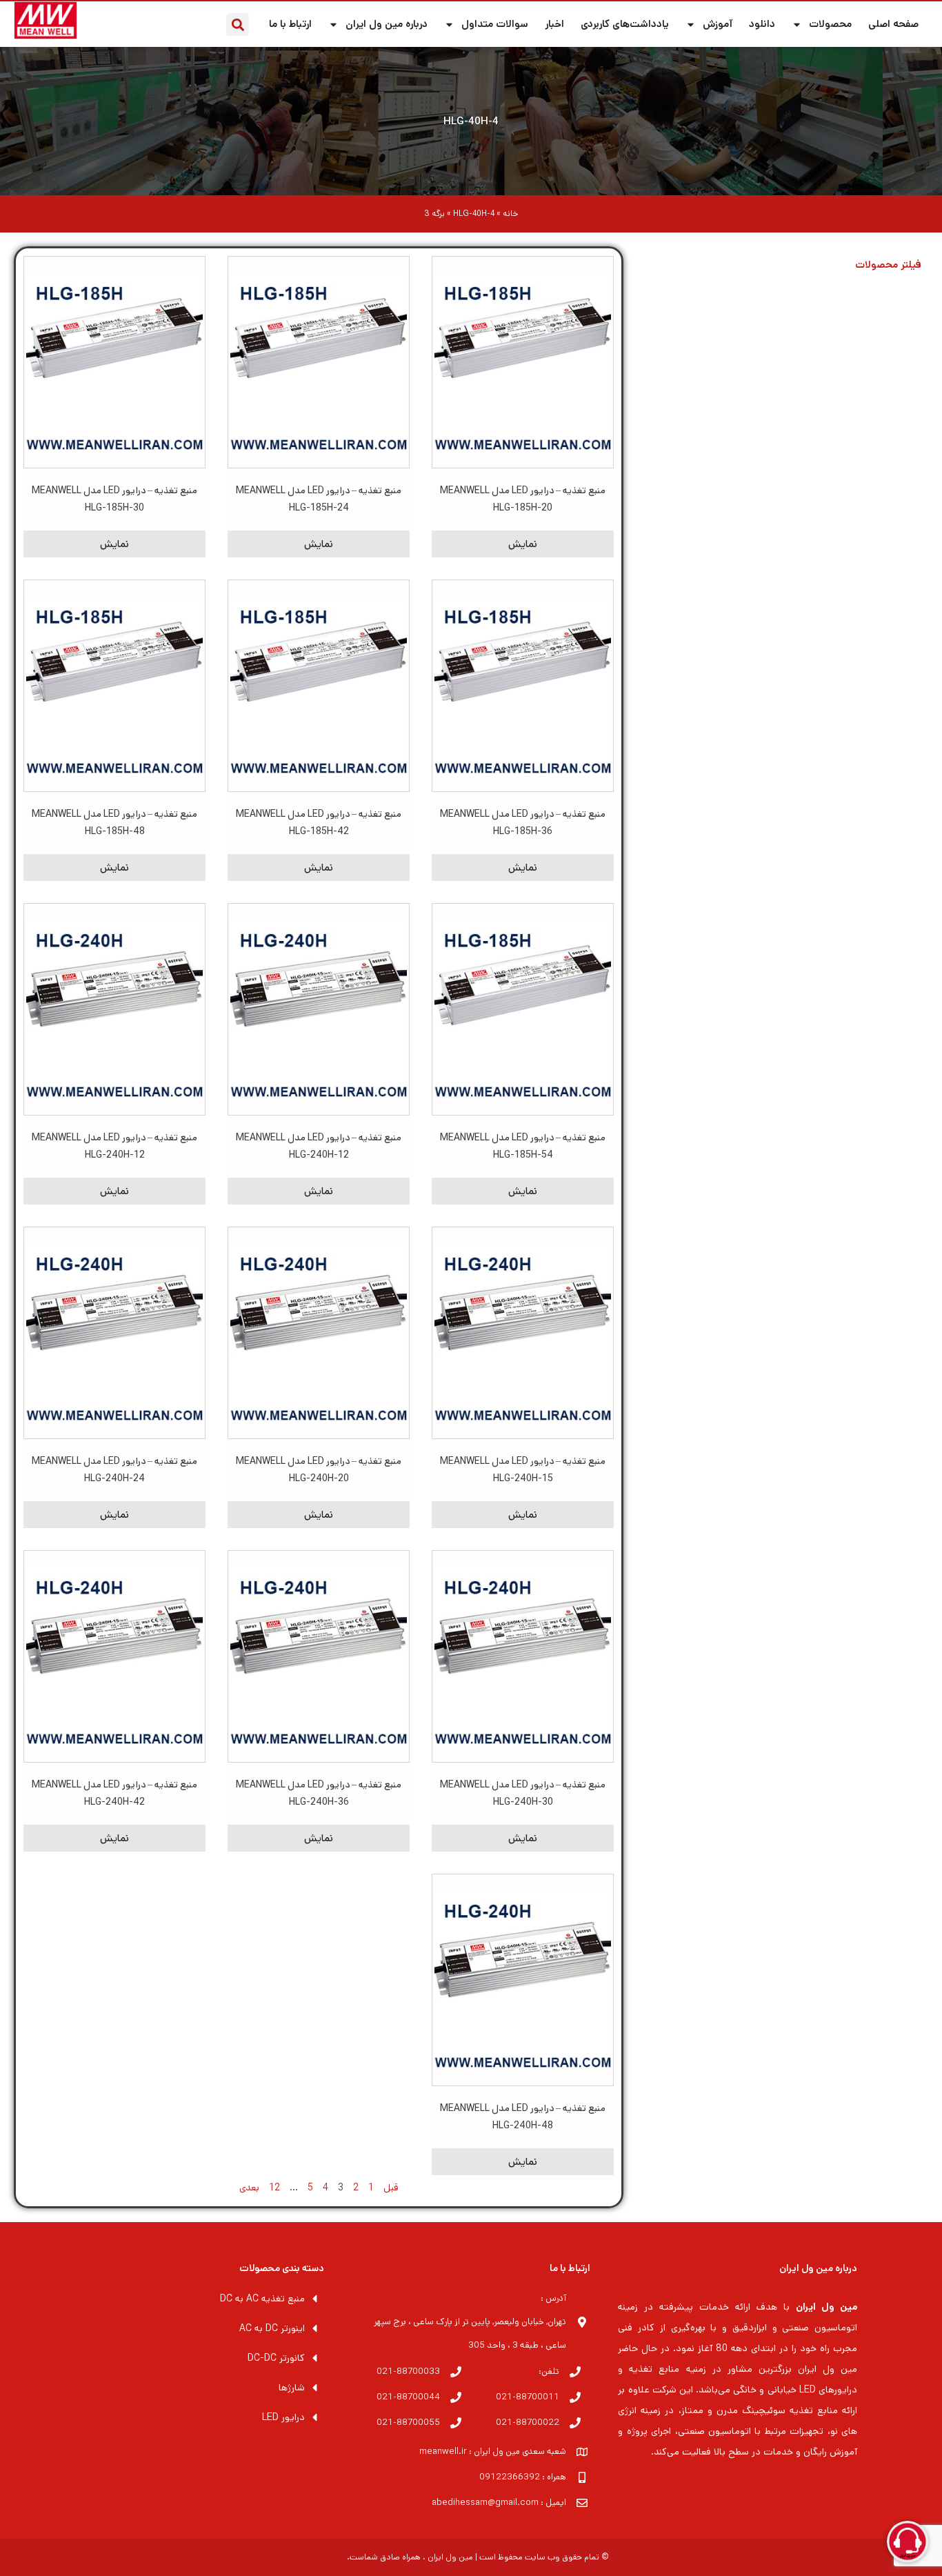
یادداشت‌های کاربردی (625, 24)
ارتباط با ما (290, 24)
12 (274, 2188)
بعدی (249, 2188)
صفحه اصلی (893, 24)
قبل (391, 2188)
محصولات (830, 24)
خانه (510, 214)
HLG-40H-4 (471, 121)
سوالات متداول (495, 24)
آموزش (718, 24)
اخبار (554, 24)
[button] (238, 24)
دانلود (762, 24)
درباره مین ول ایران (387, 24)
